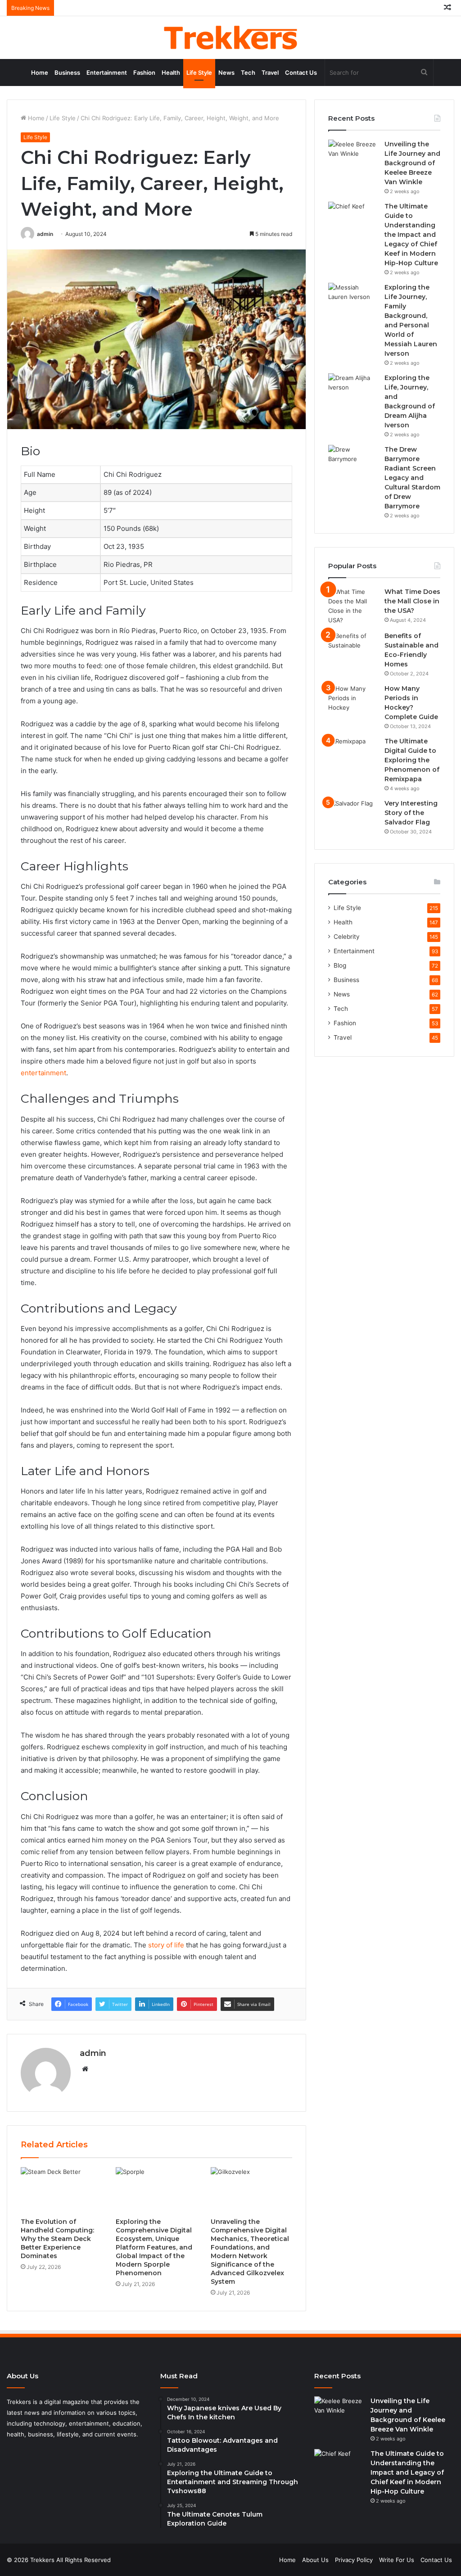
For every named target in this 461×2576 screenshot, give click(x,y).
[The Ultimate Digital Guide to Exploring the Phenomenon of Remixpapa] (353, 754)
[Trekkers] (230, 38)
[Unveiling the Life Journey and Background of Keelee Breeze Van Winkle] (353, 156)
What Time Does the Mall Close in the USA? (412, 601)
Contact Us (301, 72)
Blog (340, 965)
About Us (315, 2560)
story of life (166, 1945)
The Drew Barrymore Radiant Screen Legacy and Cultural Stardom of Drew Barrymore (412, 478)
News (226, 72)
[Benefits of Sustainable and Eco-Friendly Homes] (353, 648)
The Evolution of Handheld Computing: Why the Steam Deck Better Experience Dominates (57, 2239)
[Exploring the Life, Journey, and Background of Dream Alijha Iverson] (353, 390)
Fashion (144, 72)
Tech (248, 72)
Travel (270, 72)
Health (171, 72)
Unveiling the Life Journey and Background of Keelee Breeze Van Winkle (412, 163)
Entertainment (107, 72)
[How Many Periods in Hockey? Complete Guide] (353, 701)
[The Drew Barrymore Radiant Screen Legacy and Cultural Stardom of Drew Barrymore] (353, 462)
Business (67, 72)
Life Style (199, 72)
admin (45, 234)
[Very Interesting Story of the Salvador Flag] (353, 816)
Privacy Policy (354, 2560)
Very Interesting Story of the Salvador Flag (411, 813)
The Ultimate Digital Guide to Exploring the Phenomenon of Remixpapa (412, 760)
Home (40, 72)
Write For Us (397, 2560)
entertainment (43, 1073)
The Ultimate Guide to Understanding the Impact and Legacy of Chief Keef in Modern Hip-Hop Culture (411, 235)
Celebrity (347, 937)
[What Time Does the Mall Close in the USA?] (353, 606)
